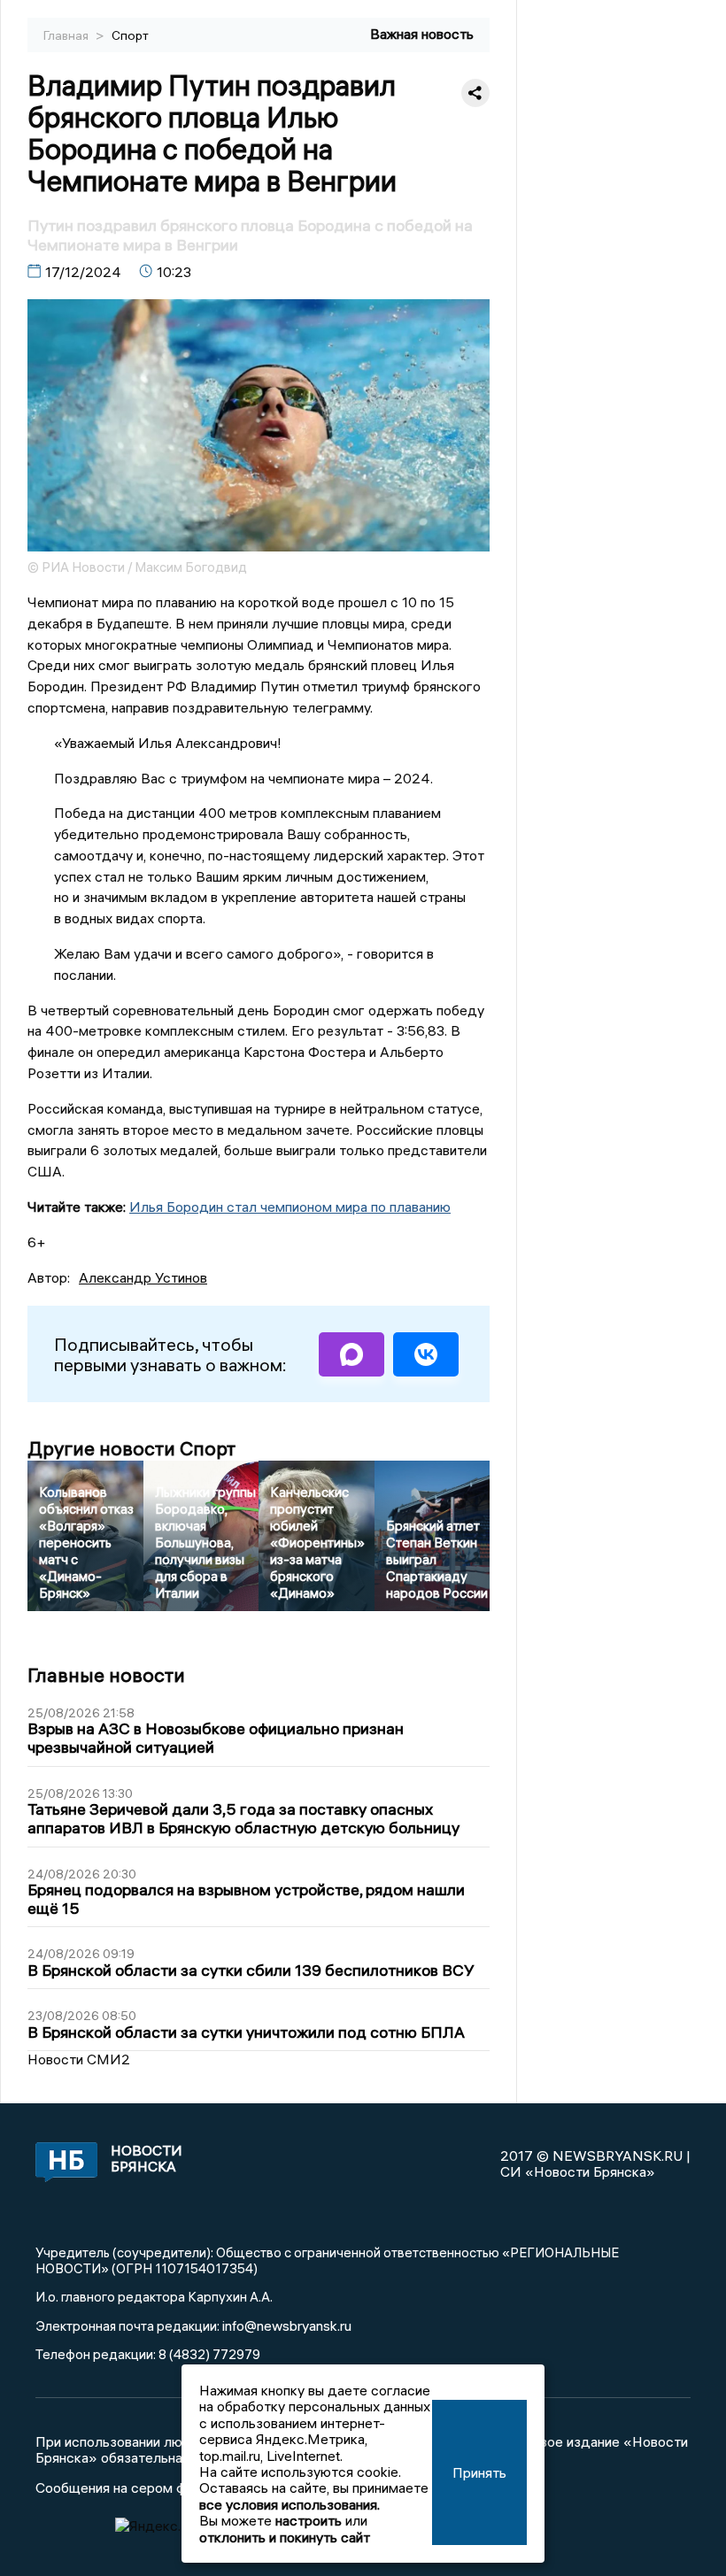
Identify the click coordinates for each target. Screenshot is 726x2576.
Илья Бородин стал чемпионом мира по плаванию (290, 1207)
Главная (67, 35)
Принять (479, 2472)
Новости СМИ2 (79, 2059)
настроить (309, 2520)
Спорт (130, 35)
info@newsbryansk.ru (287, 2325)
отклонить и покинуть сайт (285, 2537)
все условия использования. (290, 2504)
